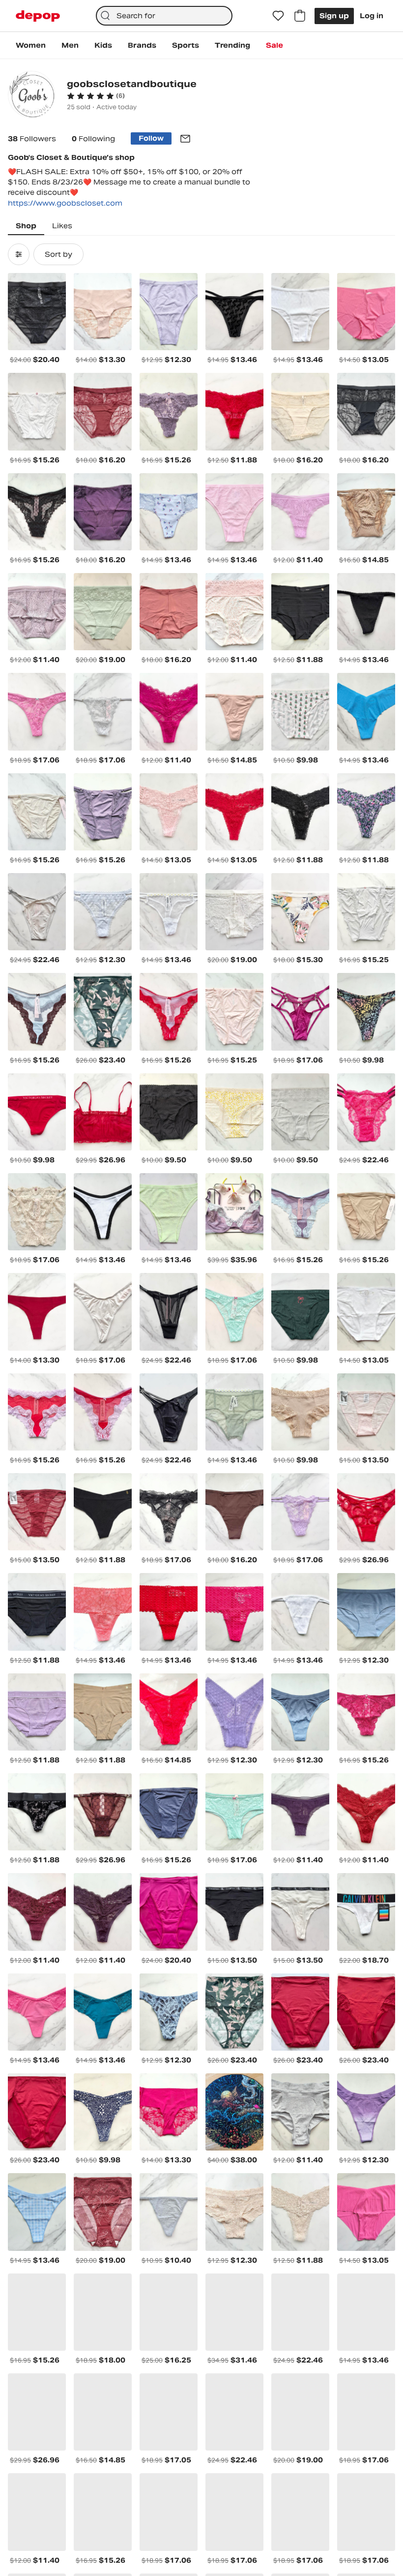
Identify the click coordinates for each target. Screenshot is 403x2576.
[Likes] (278, 16)
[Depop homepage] (38, 16)
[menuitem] (31, 45)
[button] (96, 96)
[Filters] (19, 254)
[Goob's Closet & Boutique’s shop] (31, 96)
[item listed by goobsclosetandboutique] (37, 312)
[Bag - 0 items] (300, 16)
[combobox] (164, 16)
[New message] (185, 139)
